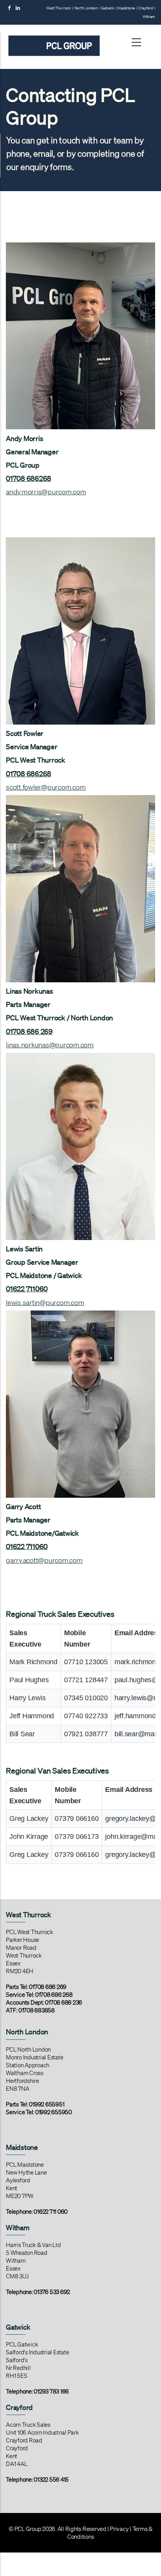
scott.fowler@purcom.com (46, 787)
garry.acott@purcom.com (44, 1560)
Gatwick (107, 8)
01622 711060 (27, 1289)
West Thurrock (58, 8)
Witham (149, 17)
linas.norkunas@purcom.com (50, 1045)
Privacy (119, 2529)
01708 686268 (29, 478)
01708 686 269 (29, 1031)
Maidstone (126, 8)
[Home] (54, 37)
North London (86, 8)
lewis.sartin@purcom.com (45, 1302)
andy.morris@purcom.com (46, 492)
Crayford (146, 8)
